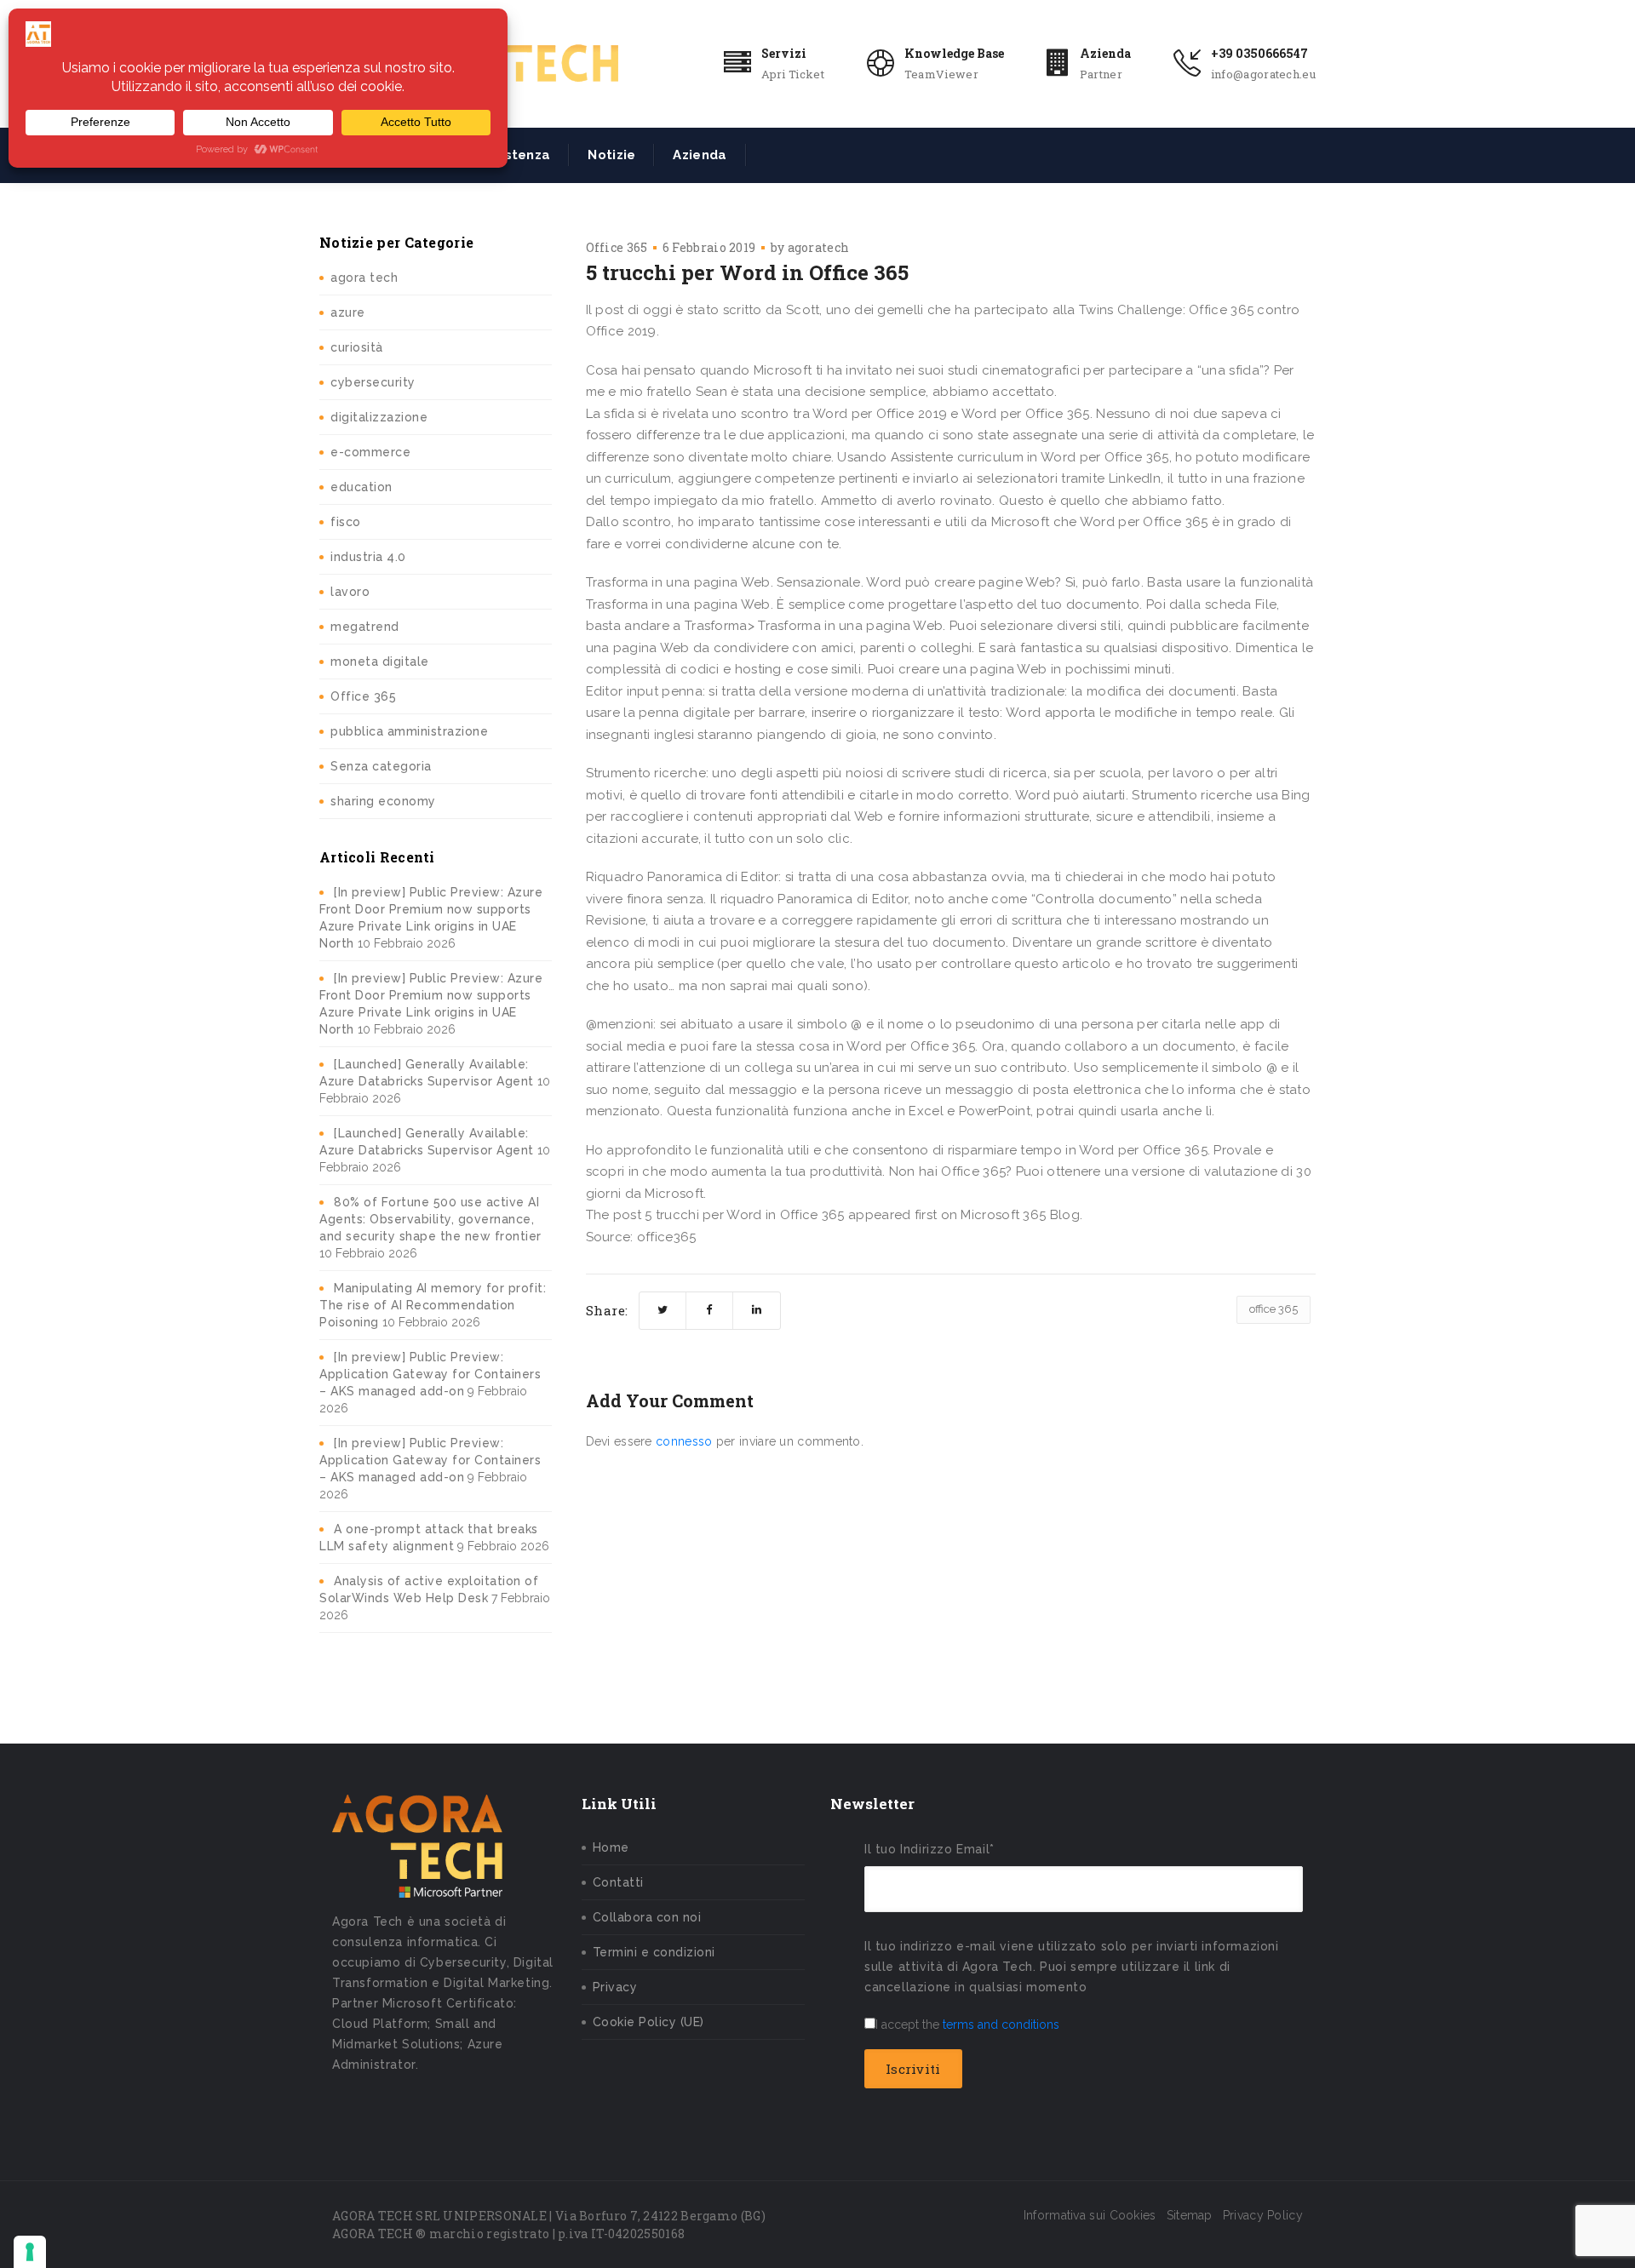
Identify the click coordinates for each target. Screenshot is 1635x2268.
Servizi (784, 53)
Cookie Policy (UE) (648, 2022)
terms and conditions (1001, 2025)
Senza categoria (381, 766)
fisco (346, 522)
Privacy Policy (1263, 2215)
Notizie (611, 155)
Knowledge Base (954, 53)
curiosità (357, 347)
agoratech (819, 247)
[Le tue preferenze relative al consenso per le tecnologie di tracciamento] (30, 2252)
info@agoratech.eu (1263, 74)
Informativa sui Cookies (1090, 2215)
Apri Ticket (793, 74)
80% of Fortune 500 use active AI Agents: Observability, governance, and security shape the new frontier (430, 1219)
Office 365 (363, 696)
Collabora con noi (647, 1917)
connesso (684, 1441)
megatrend (365, 627)
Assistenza (514, 155)
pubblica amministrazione (409, 731)
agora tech (364, 278)
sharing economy (383, 801)
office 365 (1274, 1309)
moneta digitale (380, 661)
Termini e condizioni (654, 1952)
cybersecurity (373, 382)
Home (611, 1847)
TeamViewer (941, 74)
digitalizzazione (379, 417)
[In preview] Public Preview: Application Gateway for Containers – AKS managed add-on (430, 1374)
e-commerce (370, 452)
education (361, 487)
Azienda (1105, 53)
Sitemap (1190, 2215)
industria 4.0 (368, 557)
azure (348, 312)
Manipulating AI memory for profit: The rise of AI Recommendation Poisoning (433, 1305)
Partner (1101, 74)
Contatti (618, 1882)
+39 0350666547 (1259, 53)
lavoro (350, 592)
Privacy (615, 1987)
